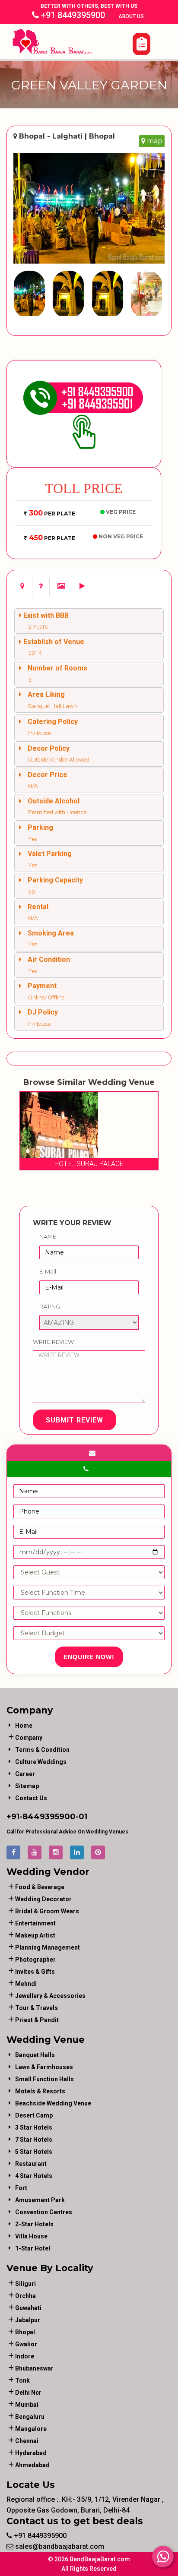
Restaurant (31, 2164)
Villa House (31, 2236)
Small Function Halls (44, 2079)
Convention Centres (44, 2212)
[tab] (22, 586)
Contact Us (31, 1798)
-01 (81, 1817)
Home (24, 1726)
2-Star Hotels (34, 2224)
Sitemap (27, 1786)
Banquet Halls (35, 2055)
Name (48, 1236)
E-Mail (48, 1271)
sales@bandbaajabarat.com (59, 2546)
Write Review (53, 1342)
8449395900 (49, 1817)
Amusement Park (40, 2200)
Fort (21, 2188)
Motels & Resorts (40, 2091)
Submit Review (75, 1420)
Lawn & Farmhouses (44, 2067)
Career (25, 1774)
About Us (132, 16)
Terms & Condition (42, 1750)
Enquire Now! (89, 1657)
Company (29, 1738)
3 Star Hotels (34, 2127)
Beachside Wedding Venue (53, 2103)
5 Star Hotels (34, 2152)
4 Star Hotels (34, 2176)
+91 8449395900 (72, 15)
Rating (50, 1306)
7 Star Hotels (34, 2140)
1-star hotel (33, 2248)
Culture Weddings (41, 1762)
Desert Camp (34, 2115)
